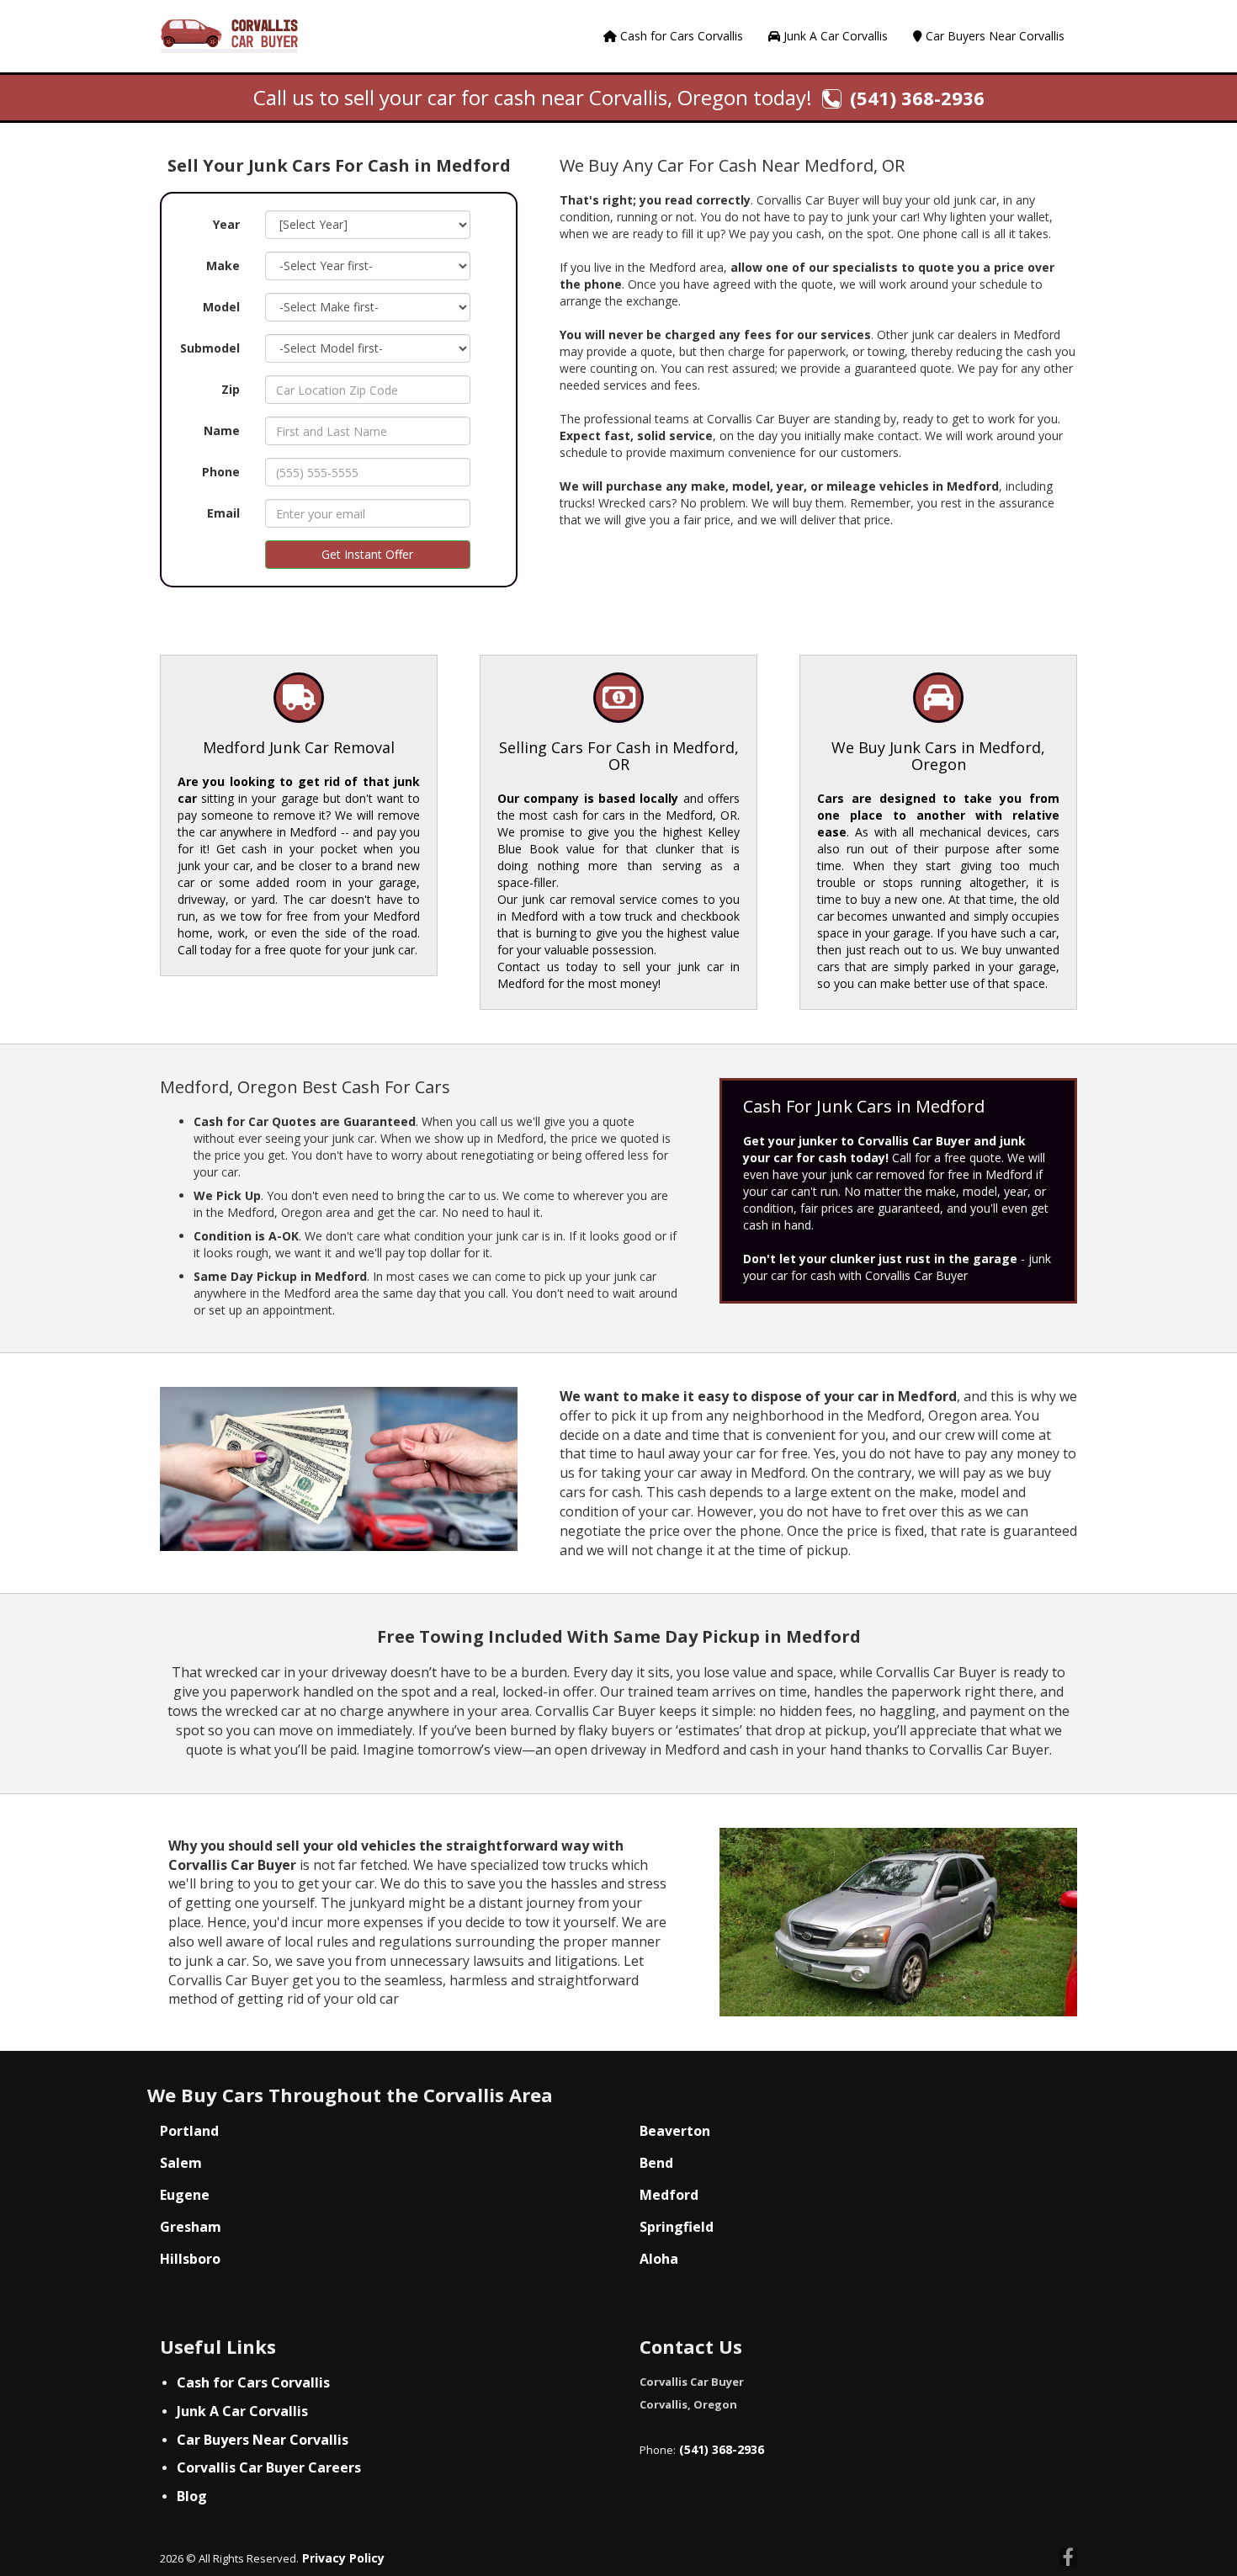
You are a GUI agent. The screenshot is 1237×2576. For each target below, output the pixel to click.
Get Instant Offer (367, 554)
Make (223, 266)
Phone (221, 472)
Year (226, 224)
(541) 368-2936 (720, 2449)
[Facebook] (1068, 2559)
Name (222, 430)
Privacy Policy (342, 2558)
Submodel (210, 348)
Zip (231, 389)
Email (223, 513)
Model (221, 307)
